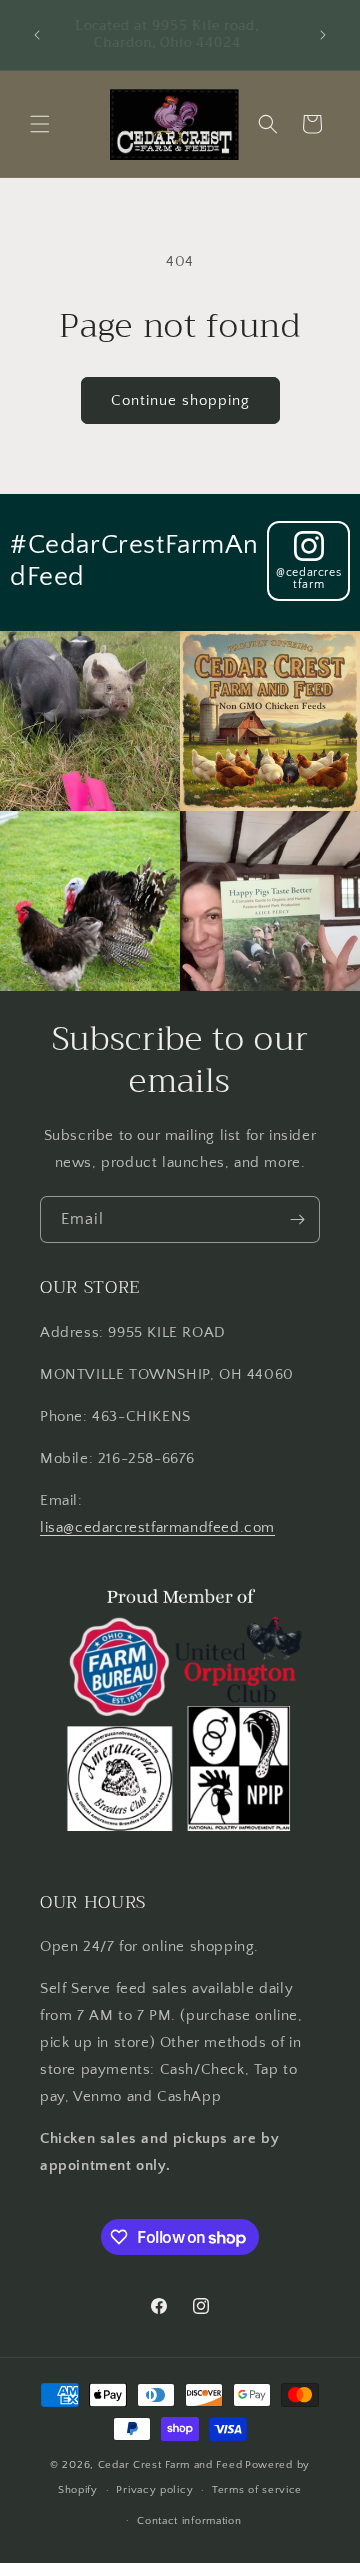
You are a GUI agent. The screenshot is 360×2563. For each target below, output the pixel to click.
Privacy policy (154, 2490)
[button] (40, 124)
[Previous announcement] (37, 35)
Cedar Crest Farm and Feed (170, 2465)
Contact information (189, 2521)
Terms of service (257, 2490)
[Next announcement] (323, 35)
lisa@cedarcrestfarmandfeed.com (157, 1527)
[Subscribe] (297, 1219)
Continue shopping (180, 400)
